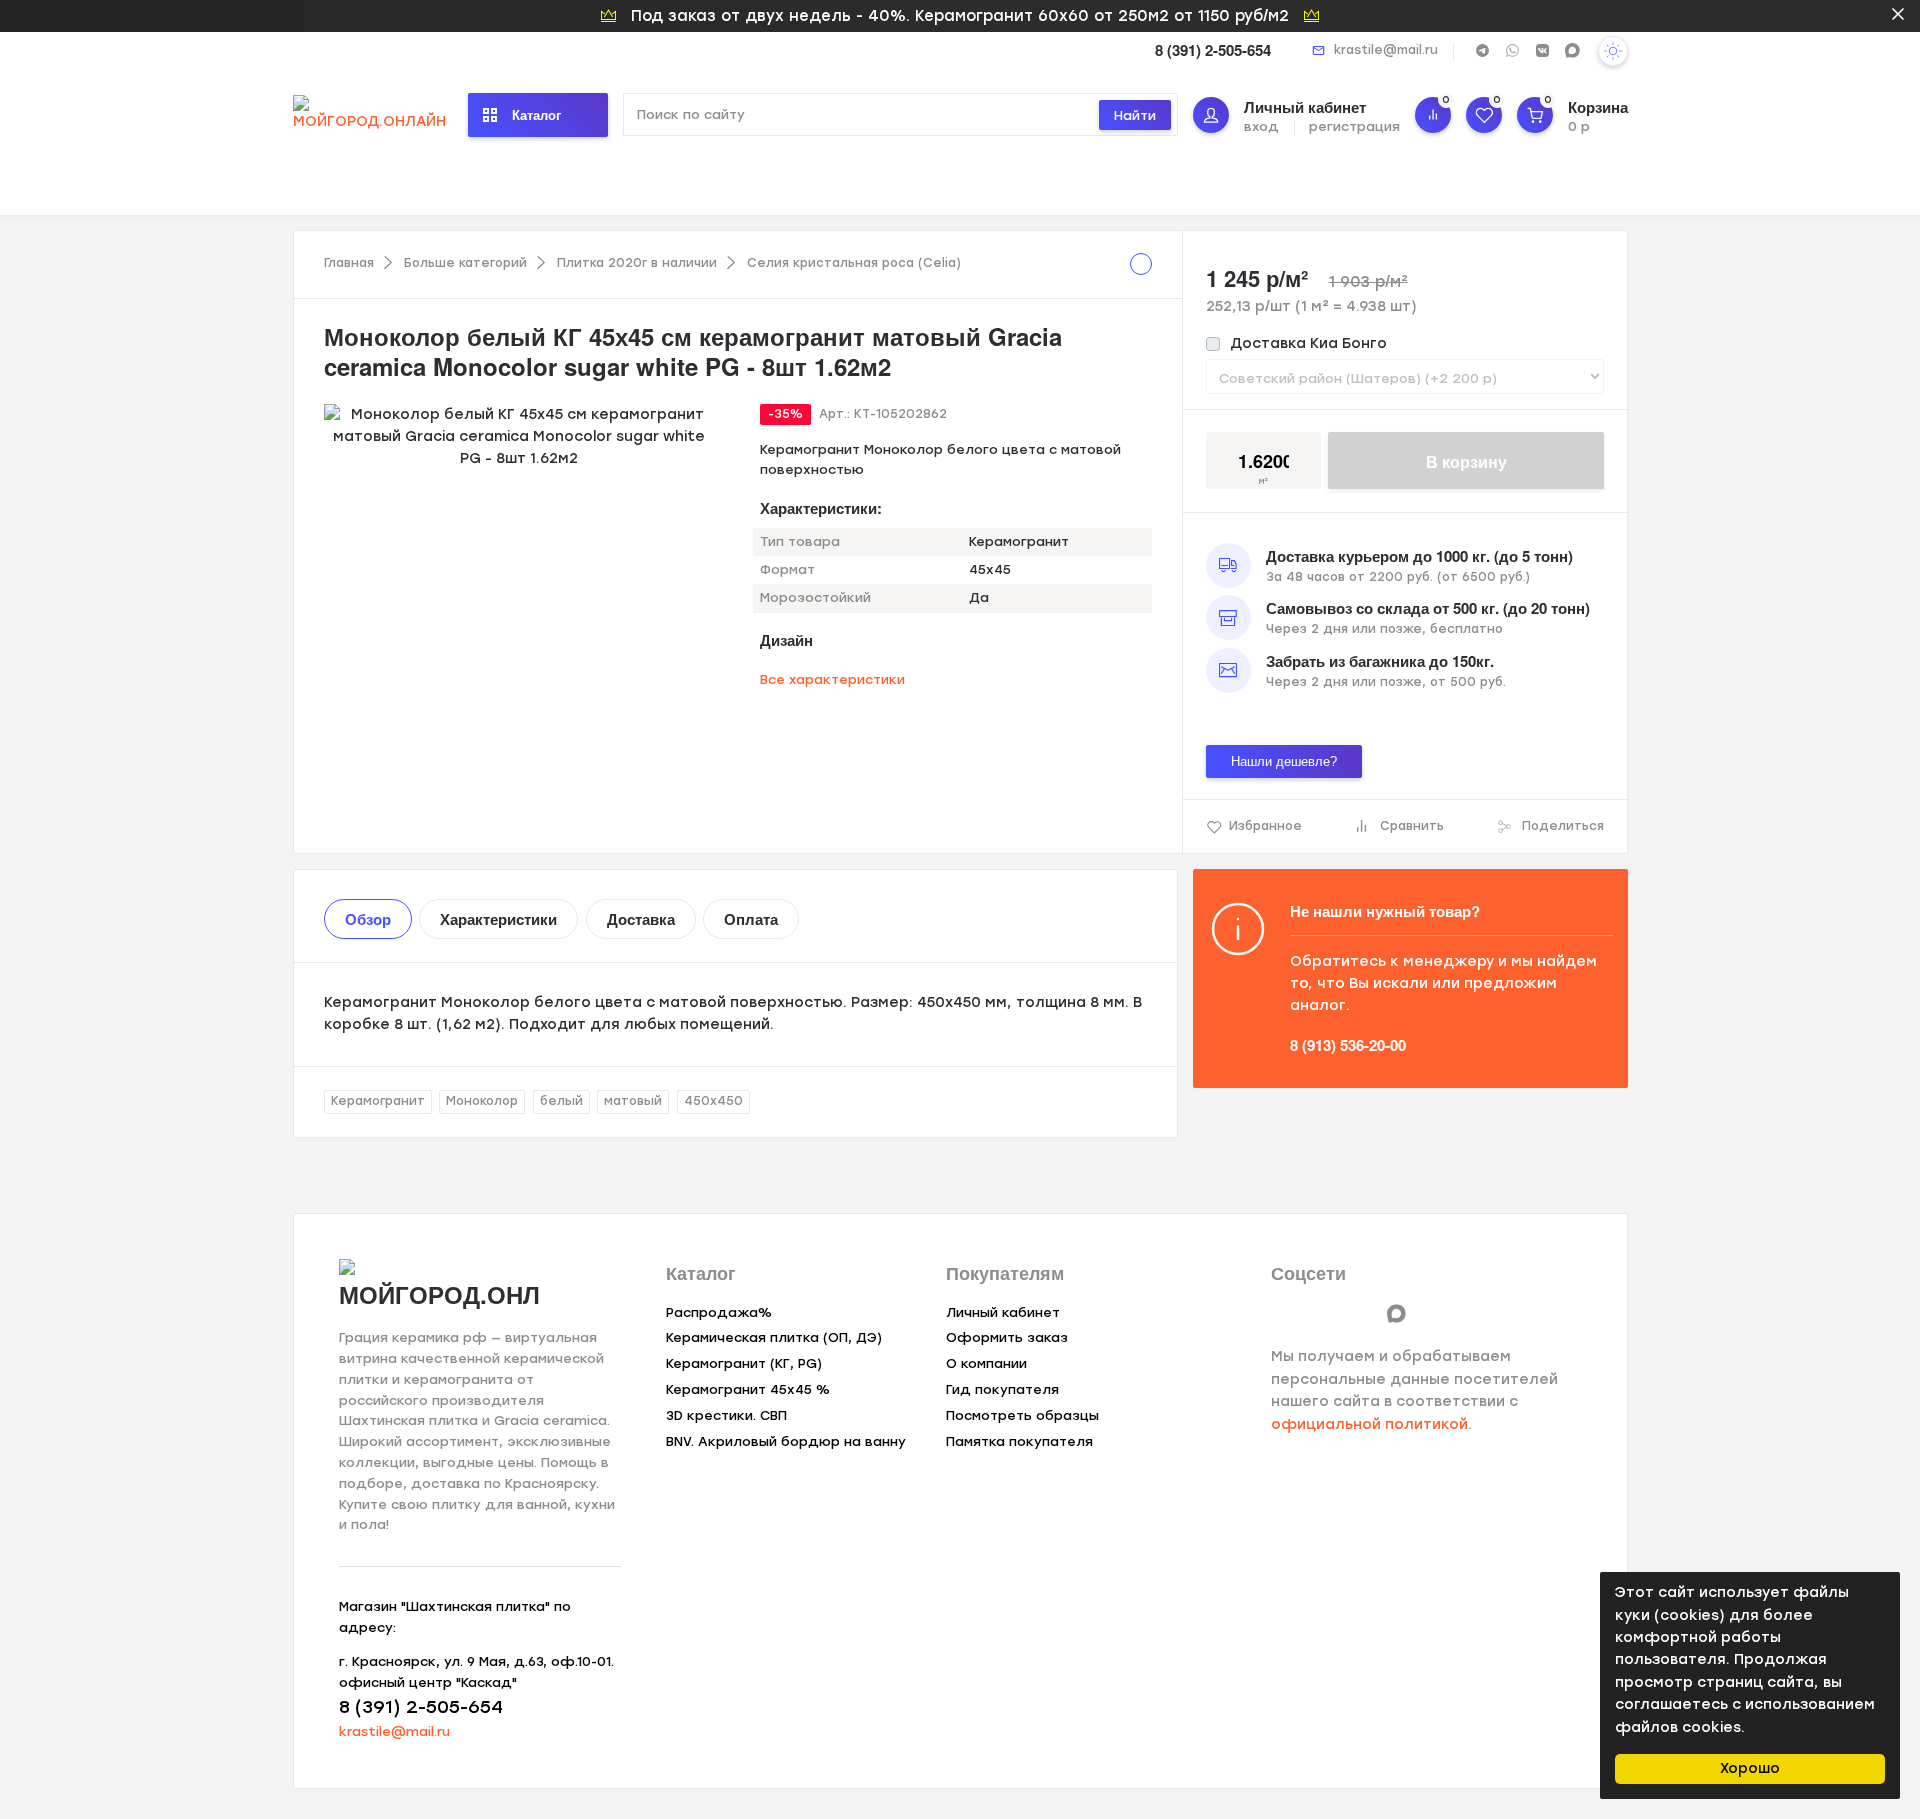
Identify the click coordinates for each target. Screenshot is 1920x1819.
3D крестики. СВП (726, 1415)
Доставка (641, 919)
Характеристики (498, 919)
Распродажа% (719, 1312)
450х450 (713, 1101)
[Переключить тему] (1613, 51)
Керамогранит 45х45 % (748, 1389)
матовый (633, 1101)
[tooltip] (1141, 264)
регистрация (1354, 126)
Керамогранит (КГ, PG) (744, 1363)
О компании (986, 1363)
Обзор (368, 919)
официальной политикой (1369, 1424)
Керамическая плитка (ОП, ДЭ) (774, 1337)
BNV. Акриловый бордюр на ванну (786, 1441)
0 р (1579, 126)
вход (1261, 126)
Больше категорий (465, 263)
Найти (1135, 115)
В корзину (1466, 461)
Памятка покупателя (1019, 1441)
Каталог (536, 114)
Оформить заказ (1007, 1337)
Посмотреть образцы (1022, 1415)
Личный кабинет (1003, 1312)
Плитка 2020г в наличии (637, 263)
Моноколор (482, 1101)
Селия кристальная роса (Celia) (854, 263)
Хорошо (1750, 1768)
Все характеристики (832, 679)
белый (561, 1101)
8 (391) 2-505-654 (1213, 50)
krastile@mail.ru (1386, 50)
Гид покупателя (1002, 1389)
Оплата (751, 919)
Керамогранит (378, 1101)
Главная (349, 263)
